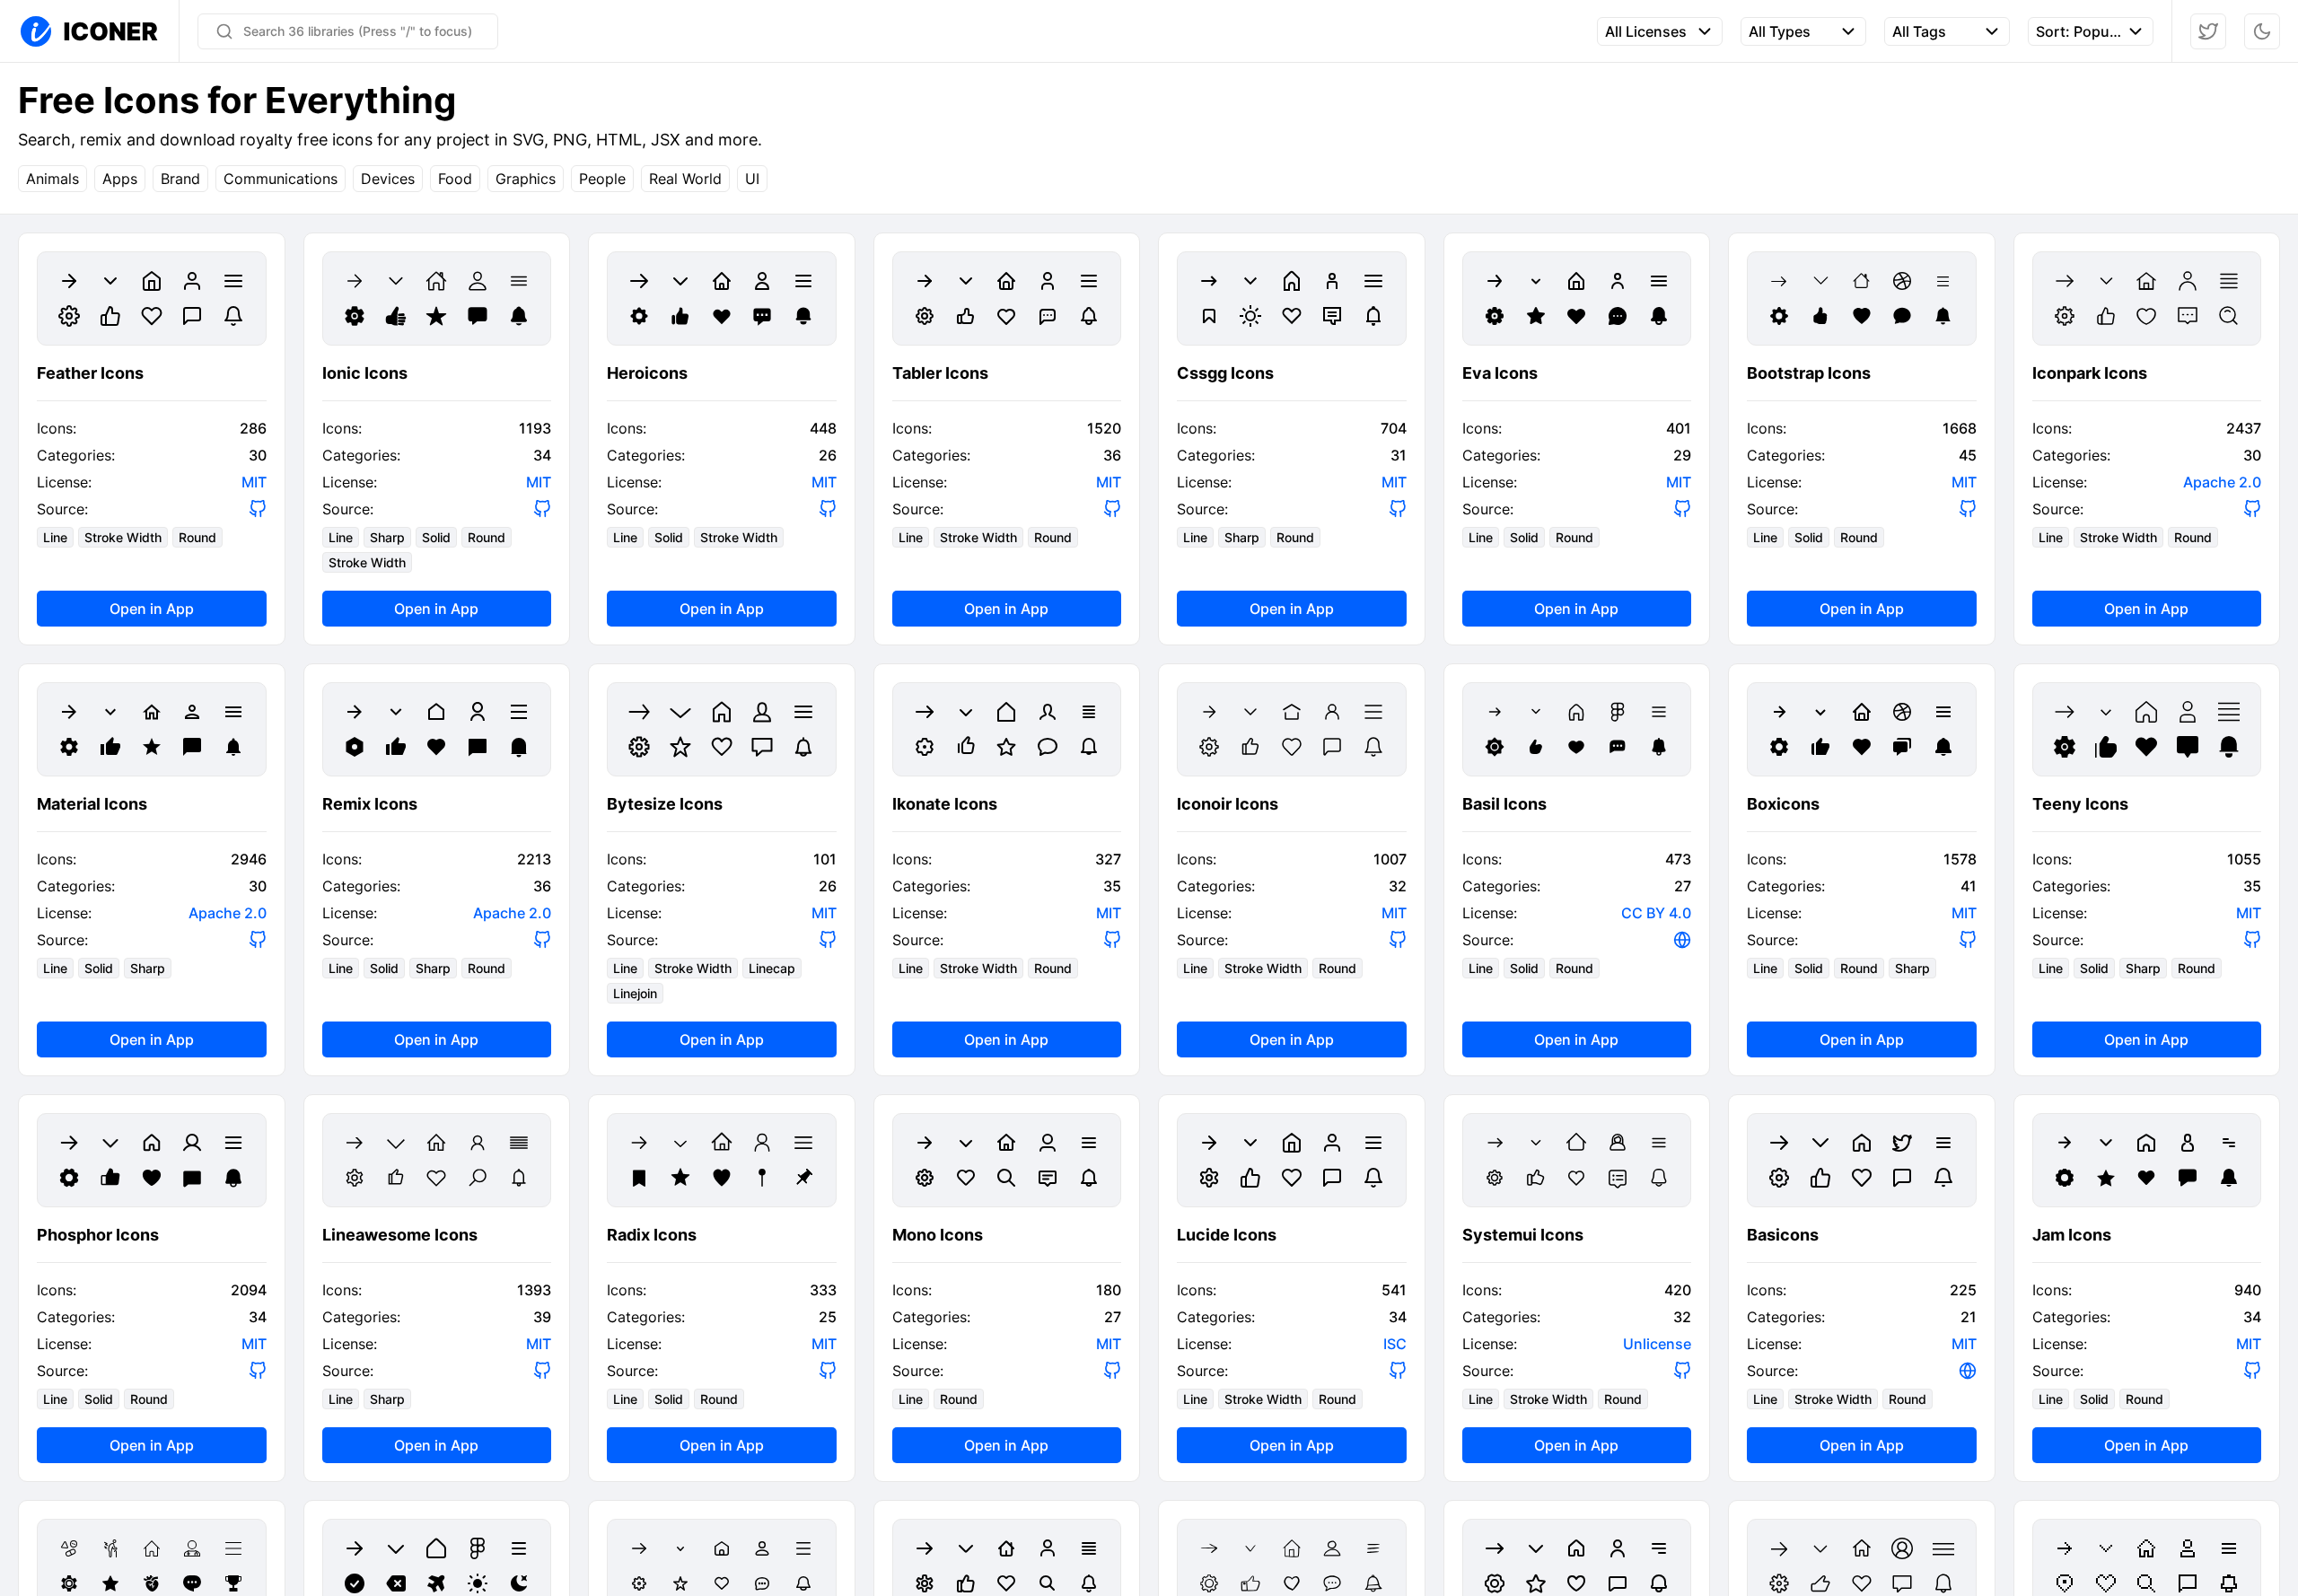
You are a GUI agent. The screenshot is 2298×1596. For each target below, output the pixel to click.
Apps (120, 179)
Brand (180, 179)
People (602, 179)
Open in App (152, 609)
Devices (388, 179)
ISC (1395, 1344)
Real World (685, 179)
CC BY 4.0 (1656, 913)
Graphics (526, 179)
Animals (53, 179)
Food (455, 179)
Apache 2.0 (2222, 482)
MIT (254, 482)
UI (752, 179)
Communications (281, 179)
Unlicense (1657, 1344)
